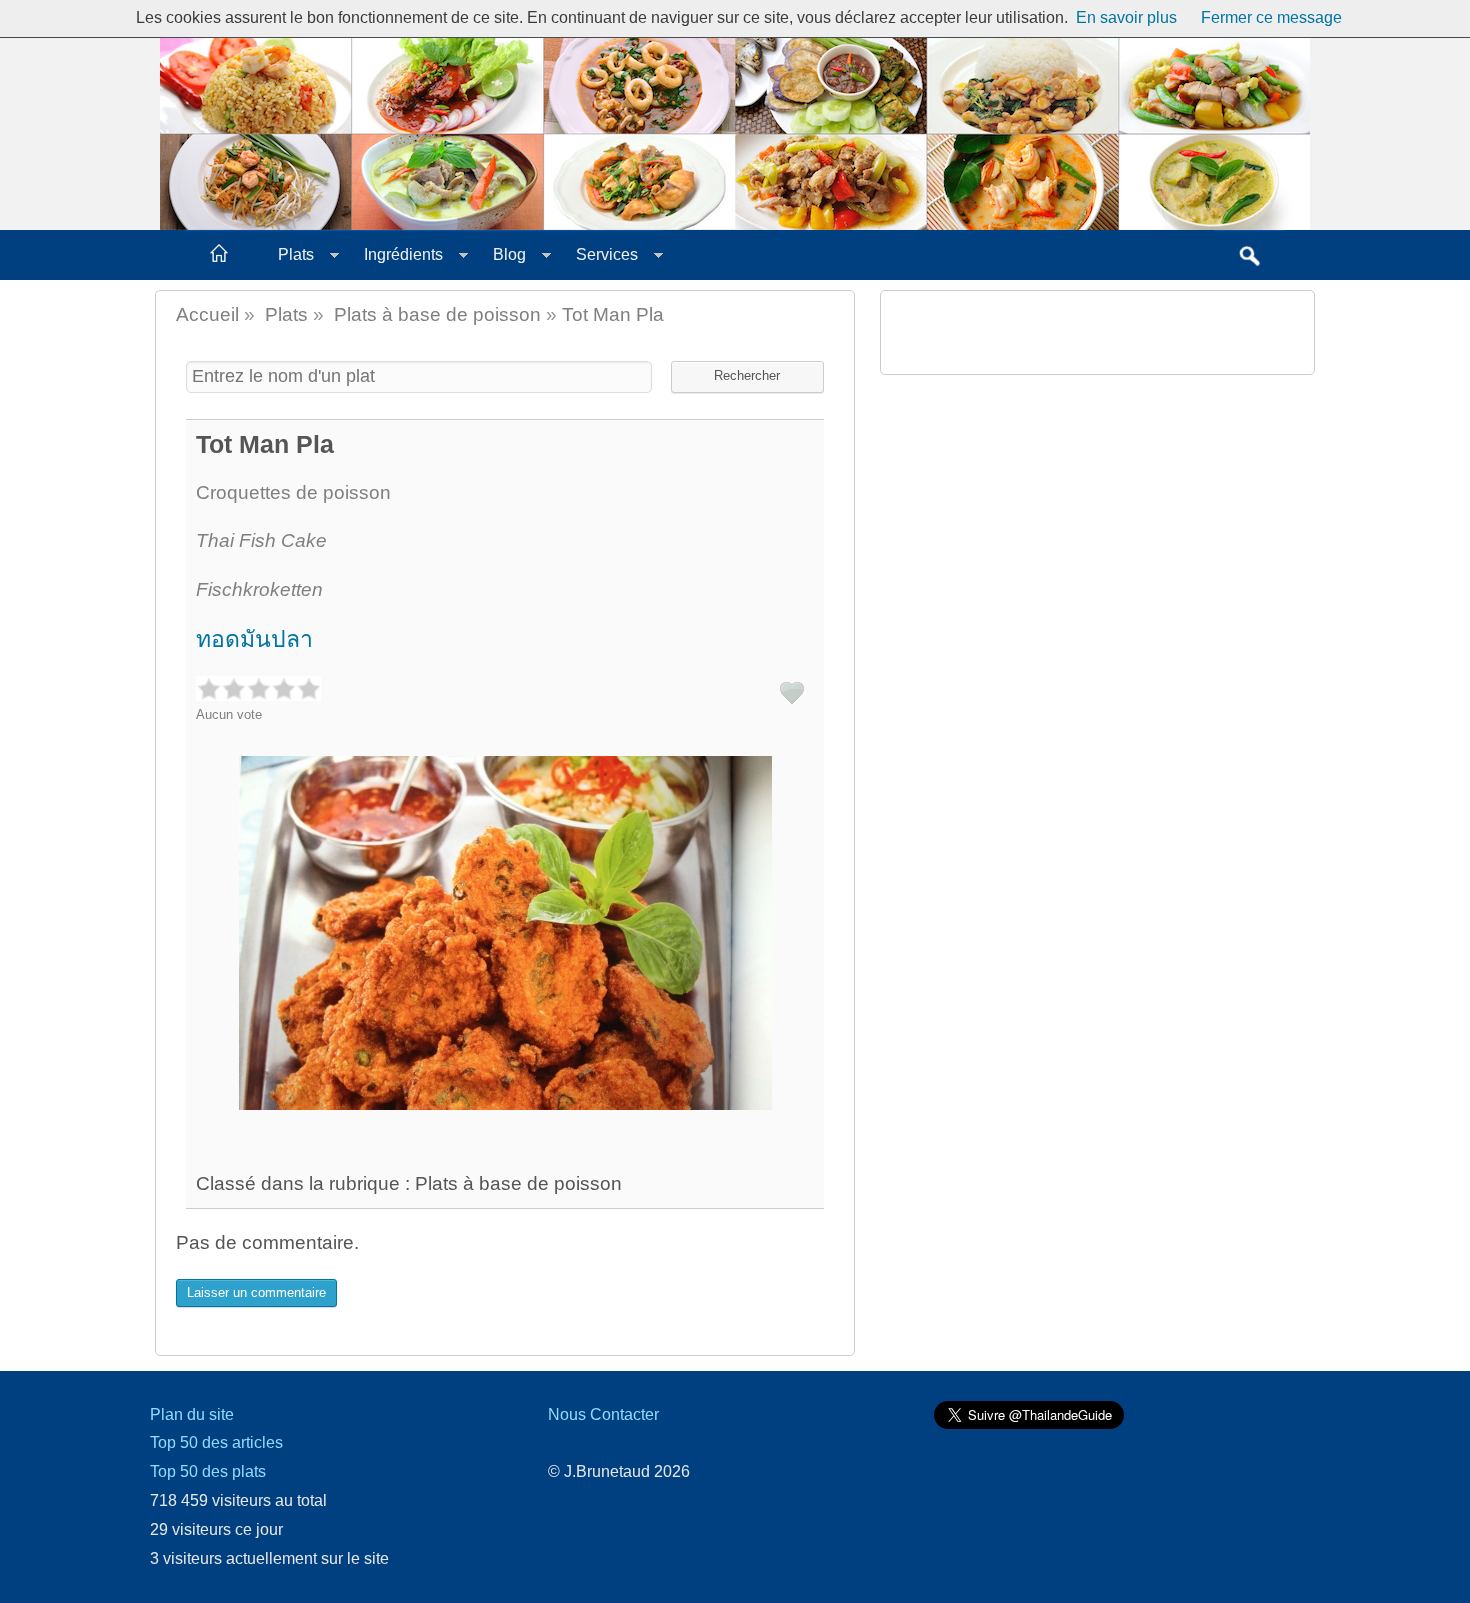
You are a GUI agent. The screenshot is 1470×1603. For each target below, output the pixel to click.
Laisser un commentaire (256, 1292)
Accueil (207, 314)
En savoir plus (1126, 17)
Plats (296, 254)
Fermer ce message (1271, 17)
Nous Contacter (603, 1414)
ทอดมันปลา (254, 639)
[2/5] (233, 688)
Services (607, 254)
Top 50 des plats (208, 1471)
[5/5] (308, 688)
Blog (509, 254)
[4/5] (283, 688)
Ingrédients (403, 254)
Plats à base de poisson (437, 314)
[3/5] (258, 688)
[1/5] (208, 688)
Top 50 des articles (216, 1442)
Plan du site (192, 1414)
